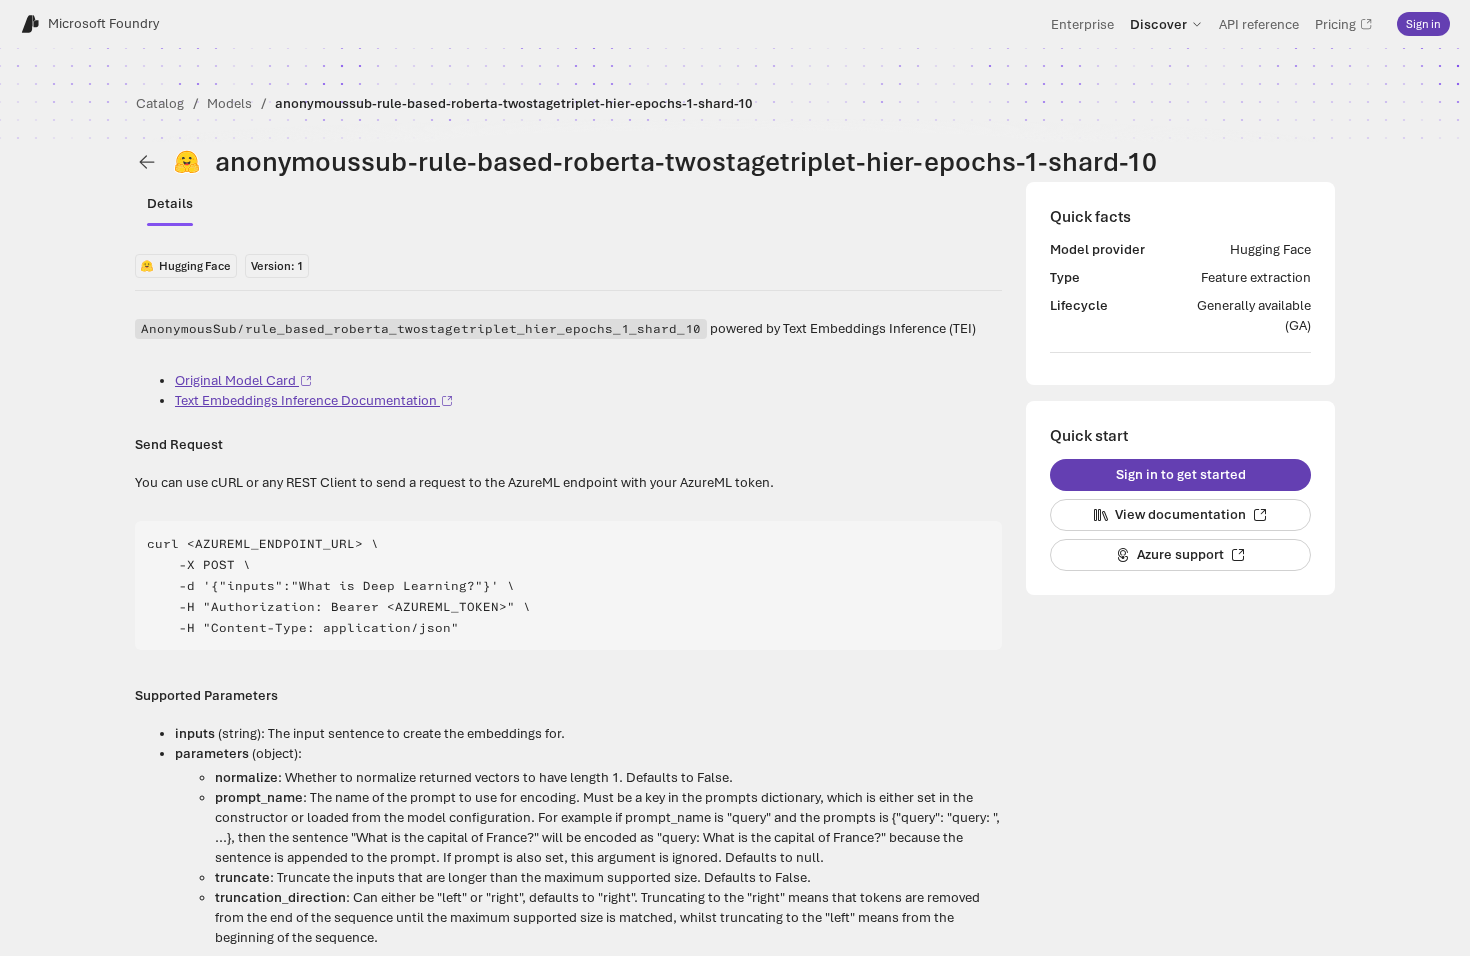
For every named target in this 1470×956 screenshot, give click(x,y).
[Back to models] (147, 162)
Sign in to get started (1181, 474)
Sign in (1423, 24)
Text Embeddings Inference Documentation (306, 400)
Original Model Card (235, 380)
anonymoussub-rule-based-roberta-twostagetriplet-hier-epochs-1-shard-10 (513, 103)
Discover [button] (1158, 24)
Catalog (160, 103)
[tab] (170, 204)
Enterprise (1082, 24)
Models (229, 103)
